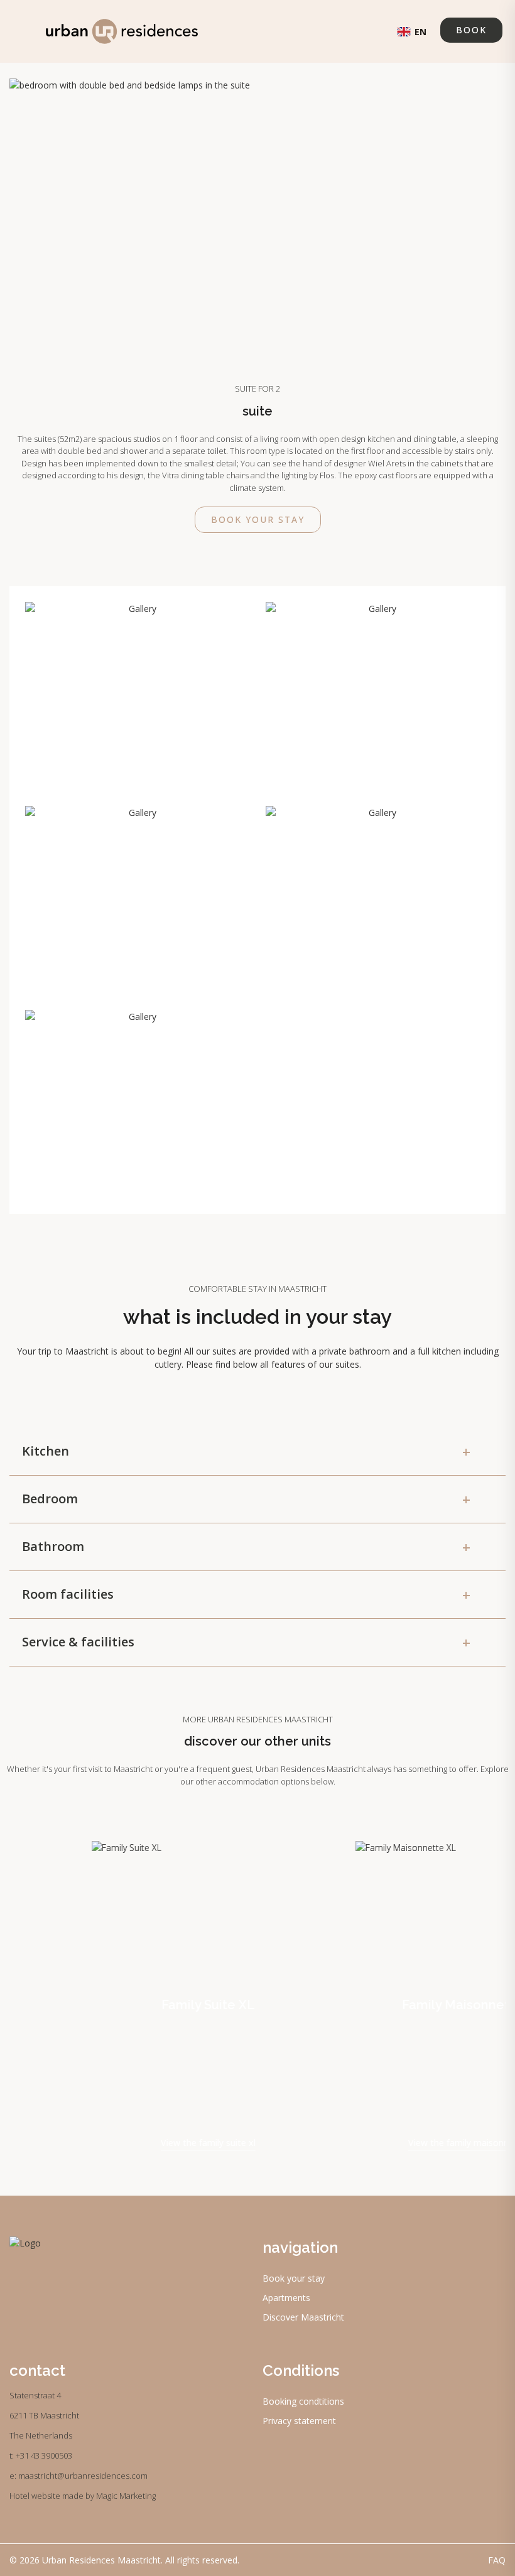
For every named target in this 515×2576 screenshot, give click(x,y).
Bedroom (246, 1499)
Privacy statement (299, 2421)
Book (471, 30)
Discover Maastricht (303, 2317)
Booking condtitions (303, 2401)
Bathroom (246, 1547)
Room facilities (246, 1594)
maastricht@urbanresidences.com (83, 2476)
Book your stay (258, 519)
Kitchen (246, 1451)
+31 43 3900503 (44, 2455)
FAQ (497, 2560)
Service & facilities (246, 1642)
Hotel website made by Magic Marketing (83, 2496)
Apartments (286, 2298)
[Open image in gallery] (138, 696)
